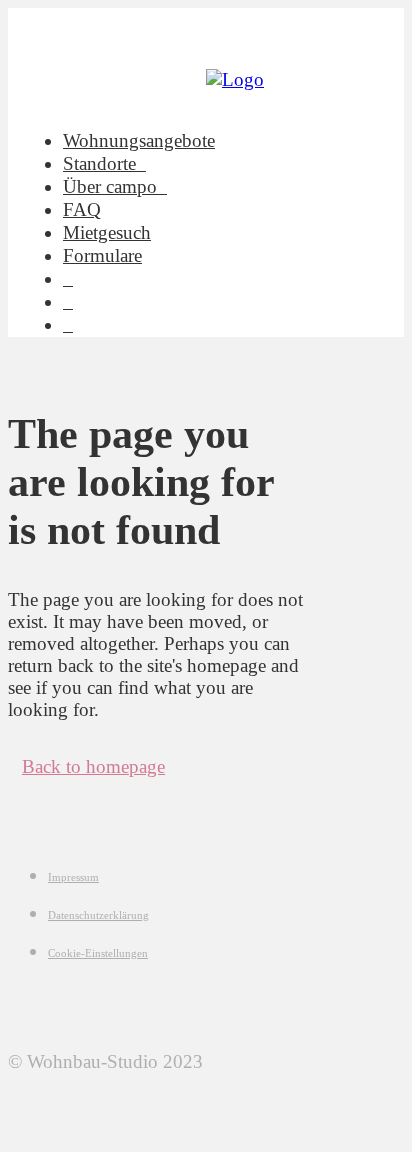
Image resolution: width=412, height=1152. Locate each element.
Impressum (73, 877)
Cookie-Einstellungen (98, 953)
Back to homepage (93, 766)
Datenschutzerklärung (98, 915)
